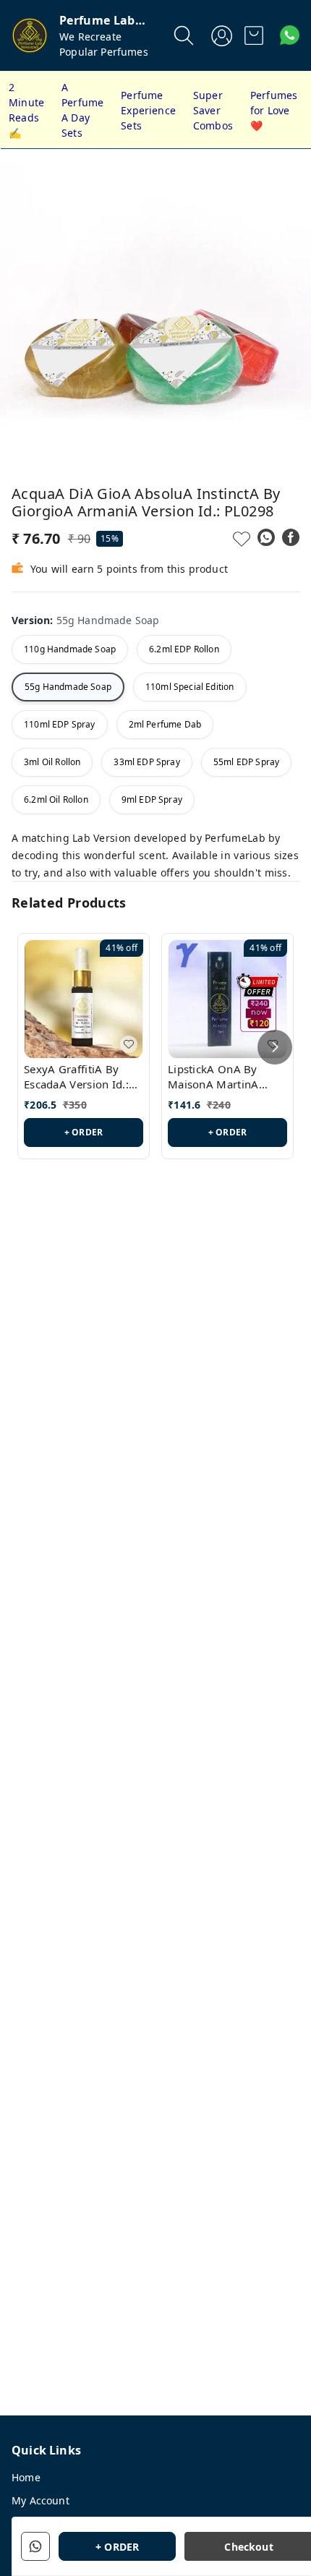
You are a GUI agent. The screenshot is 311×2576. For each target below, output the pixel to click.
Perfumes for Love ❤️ (274, 110)
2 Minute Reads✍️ (26, 110)
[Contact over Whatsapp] (290, 35)
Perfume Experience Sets (148, 110)
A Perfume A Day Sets (82, 110)
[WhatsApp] (266, 537)
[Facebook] (291, 537)
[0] (254, 35)
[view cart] (254, 35)
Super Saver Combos (213, 110)
